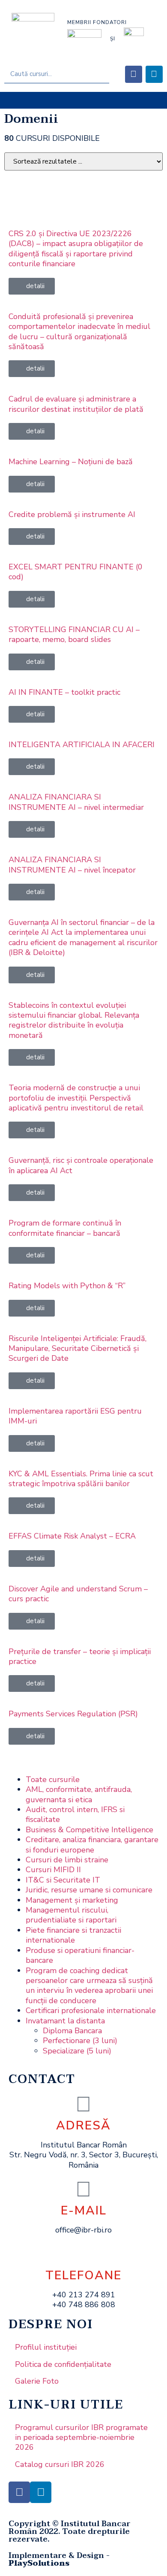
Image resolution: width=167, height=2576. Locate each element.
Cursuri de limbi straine (67, 1860)
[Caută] (100, 74)
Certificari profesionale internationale (91, 2010)
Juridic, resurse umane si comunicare (89, 1890)
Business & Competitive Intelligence (89, 1830)
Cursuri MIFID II (53, 1870)
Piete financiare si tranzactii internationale (73, 1935)
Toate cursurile (53, 1779)
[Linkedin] (154, 74)
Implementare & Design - (59, 2559)
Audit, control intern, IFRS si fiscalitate (75, 1814)
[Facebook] (134, 74)
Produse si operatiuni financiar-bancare (80, 1955)
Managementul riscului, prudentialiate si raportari (71, 1915)
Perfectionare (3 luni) (80, 2041)
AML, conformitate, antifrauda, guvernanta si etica (79, 1794)
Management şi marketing (72, 1900)
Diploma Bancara (72, 2031)
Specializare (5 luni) (77, 2051)
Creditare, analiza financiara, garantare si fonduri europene (92, 1845)
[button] (84, 100)
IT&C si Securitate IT (63, 1880)
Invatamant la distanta (65, 2021)
